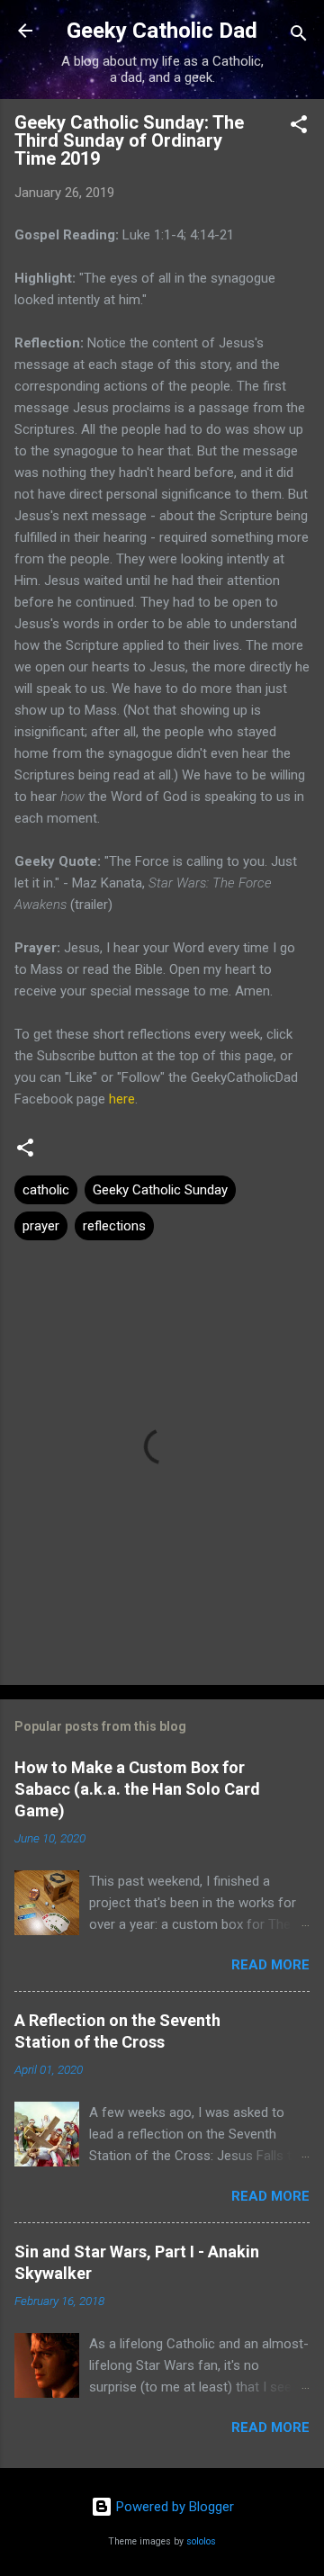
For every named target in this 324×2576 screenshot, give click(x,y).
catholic (46, 1190)
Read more (270, 1965)
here (122, 1099)
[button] (299, 127)
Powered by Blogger (173, 2507)
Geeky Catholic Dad (162, 31)
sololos (201, 2541)
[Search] (299, 36)
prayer (41, 1226)
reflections (114, 1226)
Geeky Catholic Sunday (160, 1190)
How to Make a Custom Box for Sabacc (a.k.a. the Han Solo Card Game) (137, 1789)
